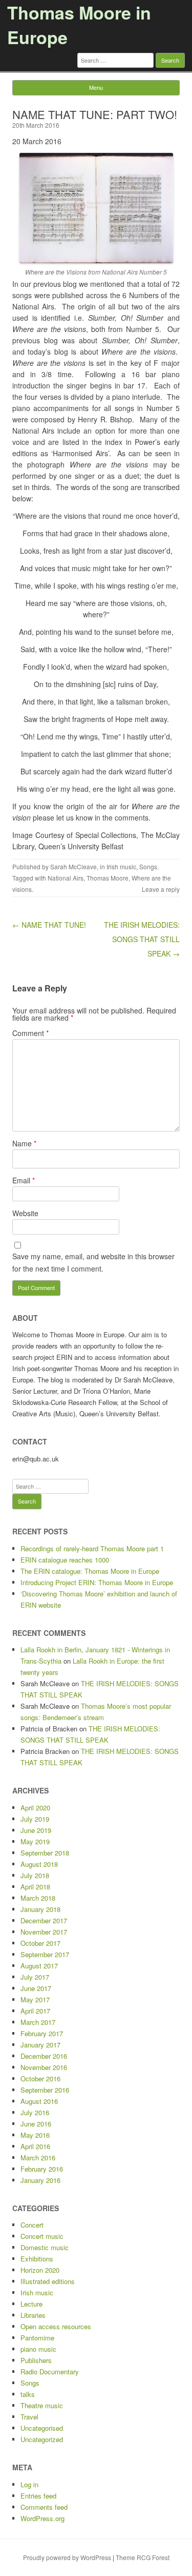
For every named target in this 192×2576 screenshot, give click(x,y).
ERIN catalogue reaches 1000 (65, 1560)
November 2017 (44, 1932)
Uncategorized (42, 2439)
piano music (38, 2349)
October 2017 (40, 1943)
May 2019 (35, 1841)
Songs (148, 866)
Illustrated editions (48, 2281)
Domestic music (45, 2247)
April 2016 (35, 2146)
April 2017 (35, 2011)
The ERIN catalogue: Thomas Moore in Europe (90, 1571)
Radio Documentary (50, 2372)
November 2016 (44, 2067)
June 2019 (36, 1830)
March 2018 (38, 1898)
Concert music (42, 2236)
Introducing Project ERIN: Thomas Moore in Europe (97, 1582)
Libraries (33, 2315)
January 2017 (40, 2045)
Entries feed (38, 2496)
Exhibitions (37, 2259)
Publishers (36, 2360)
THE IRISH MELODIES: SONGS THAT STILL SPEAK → (142, 939)
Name (24, 1143)
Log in (29, 2484)
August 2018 (39, 1864)
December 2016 (44, 2056)
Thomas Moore (108, 878)
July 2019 (35, 1819)
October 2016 (40, 2079)
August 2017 (39, 1966)
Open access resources (56, 2326)
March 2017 (38, 2022)
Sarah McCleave (73, 866)
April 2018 (35, 1887)
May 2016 (35, 2135)
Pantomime (37, 2338)
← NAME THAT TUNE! (49, 925)
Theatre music (42, 2405)
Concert (32, 2225)
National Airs (66, 878)
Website (25, 1213)
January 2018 (40, 1909)
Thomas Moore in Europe (79, 25)
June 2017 (36, 1988)
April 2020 (35, 1808)
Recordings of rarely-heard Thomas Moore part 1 (92, 1548)
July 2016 (35, 2112)
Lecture (31, 2304)
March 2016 (38, 2158)
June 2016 (36, 2124)
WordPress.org (42, 2518)
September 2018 (45, 1853)
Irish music (121, 866)
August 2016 (39, 2101)
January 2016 (40, 2180)
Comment (30, 1033)
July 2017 (35, 1977)
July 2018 (35, 1875)
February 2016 (42, 2169)
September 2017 (45, 1954)
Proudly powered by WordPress (67, 2557)
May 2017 (35, 1999)
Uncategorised (42, 2428)
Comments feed (44, 2507)
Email (24, 1180)
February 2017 (42, 2033)
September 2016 (45, 2090)
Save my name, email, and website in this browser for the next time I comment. (93, 1262)
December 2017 (44, 1920)
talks (28, 2394)
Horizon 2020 (40, 2270)
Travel (29, 2417)
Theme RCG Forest (143, 2557)
